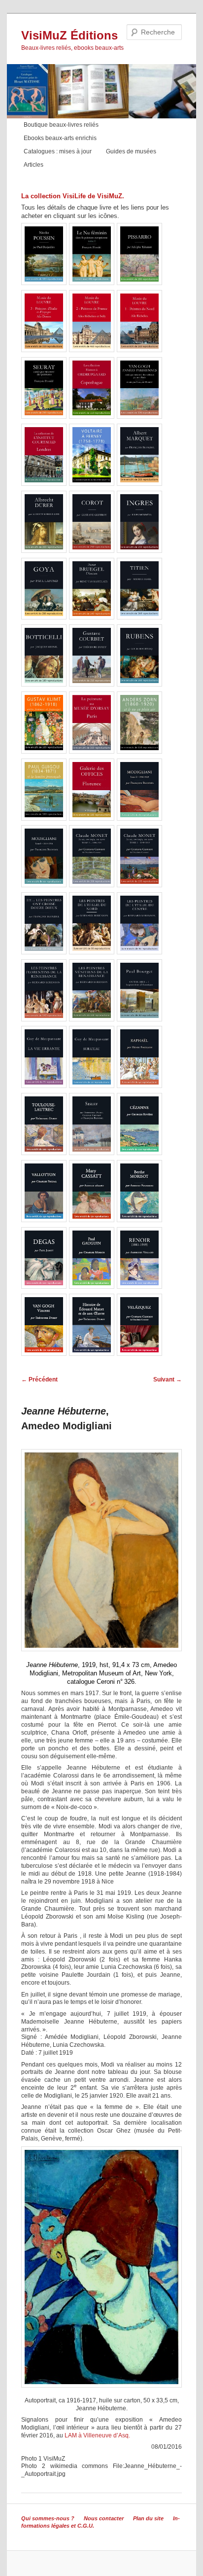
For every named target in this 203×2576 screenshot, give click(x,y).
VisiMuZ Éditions (69, 35)
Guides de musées (131, 151)
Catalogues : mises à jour (58, 151)
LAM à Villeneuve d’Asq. (97, 2435)
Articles (34, 165)
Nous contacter (104, 2518)
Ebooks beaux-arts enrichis (60, 138)
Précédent (39, 1379)
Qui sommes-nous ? (48, 2518)
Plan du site (148, 2518)
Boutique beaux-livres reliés (61, 125)
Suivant (168, 1379)
